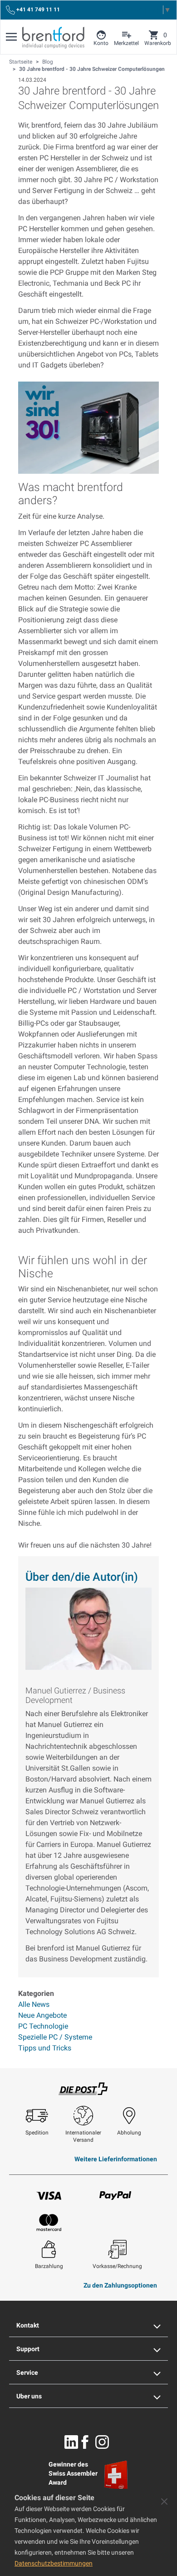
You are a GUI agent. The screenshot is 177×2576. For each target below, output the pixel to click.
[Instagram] (102, 2442)
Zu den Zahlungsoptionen (120, 2285)
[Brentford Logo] (53, 38)
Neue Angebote (42, 2015)
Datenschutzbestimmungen (54, 2563)
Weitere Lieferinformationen (116, 2159)
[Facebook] (85, 2442)
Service (27, 2373)
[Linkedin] (71, 2442)
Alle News (34, 2004)
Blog (48, 62)
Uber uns (29, 2396)
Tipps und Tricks (45, 2048)
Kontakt (28, 2325)
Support (28, 2349)
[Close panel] (164, 2502)
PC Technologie (43, 2026)
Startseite (21, 62)
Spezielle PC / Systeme (55, 2037)
